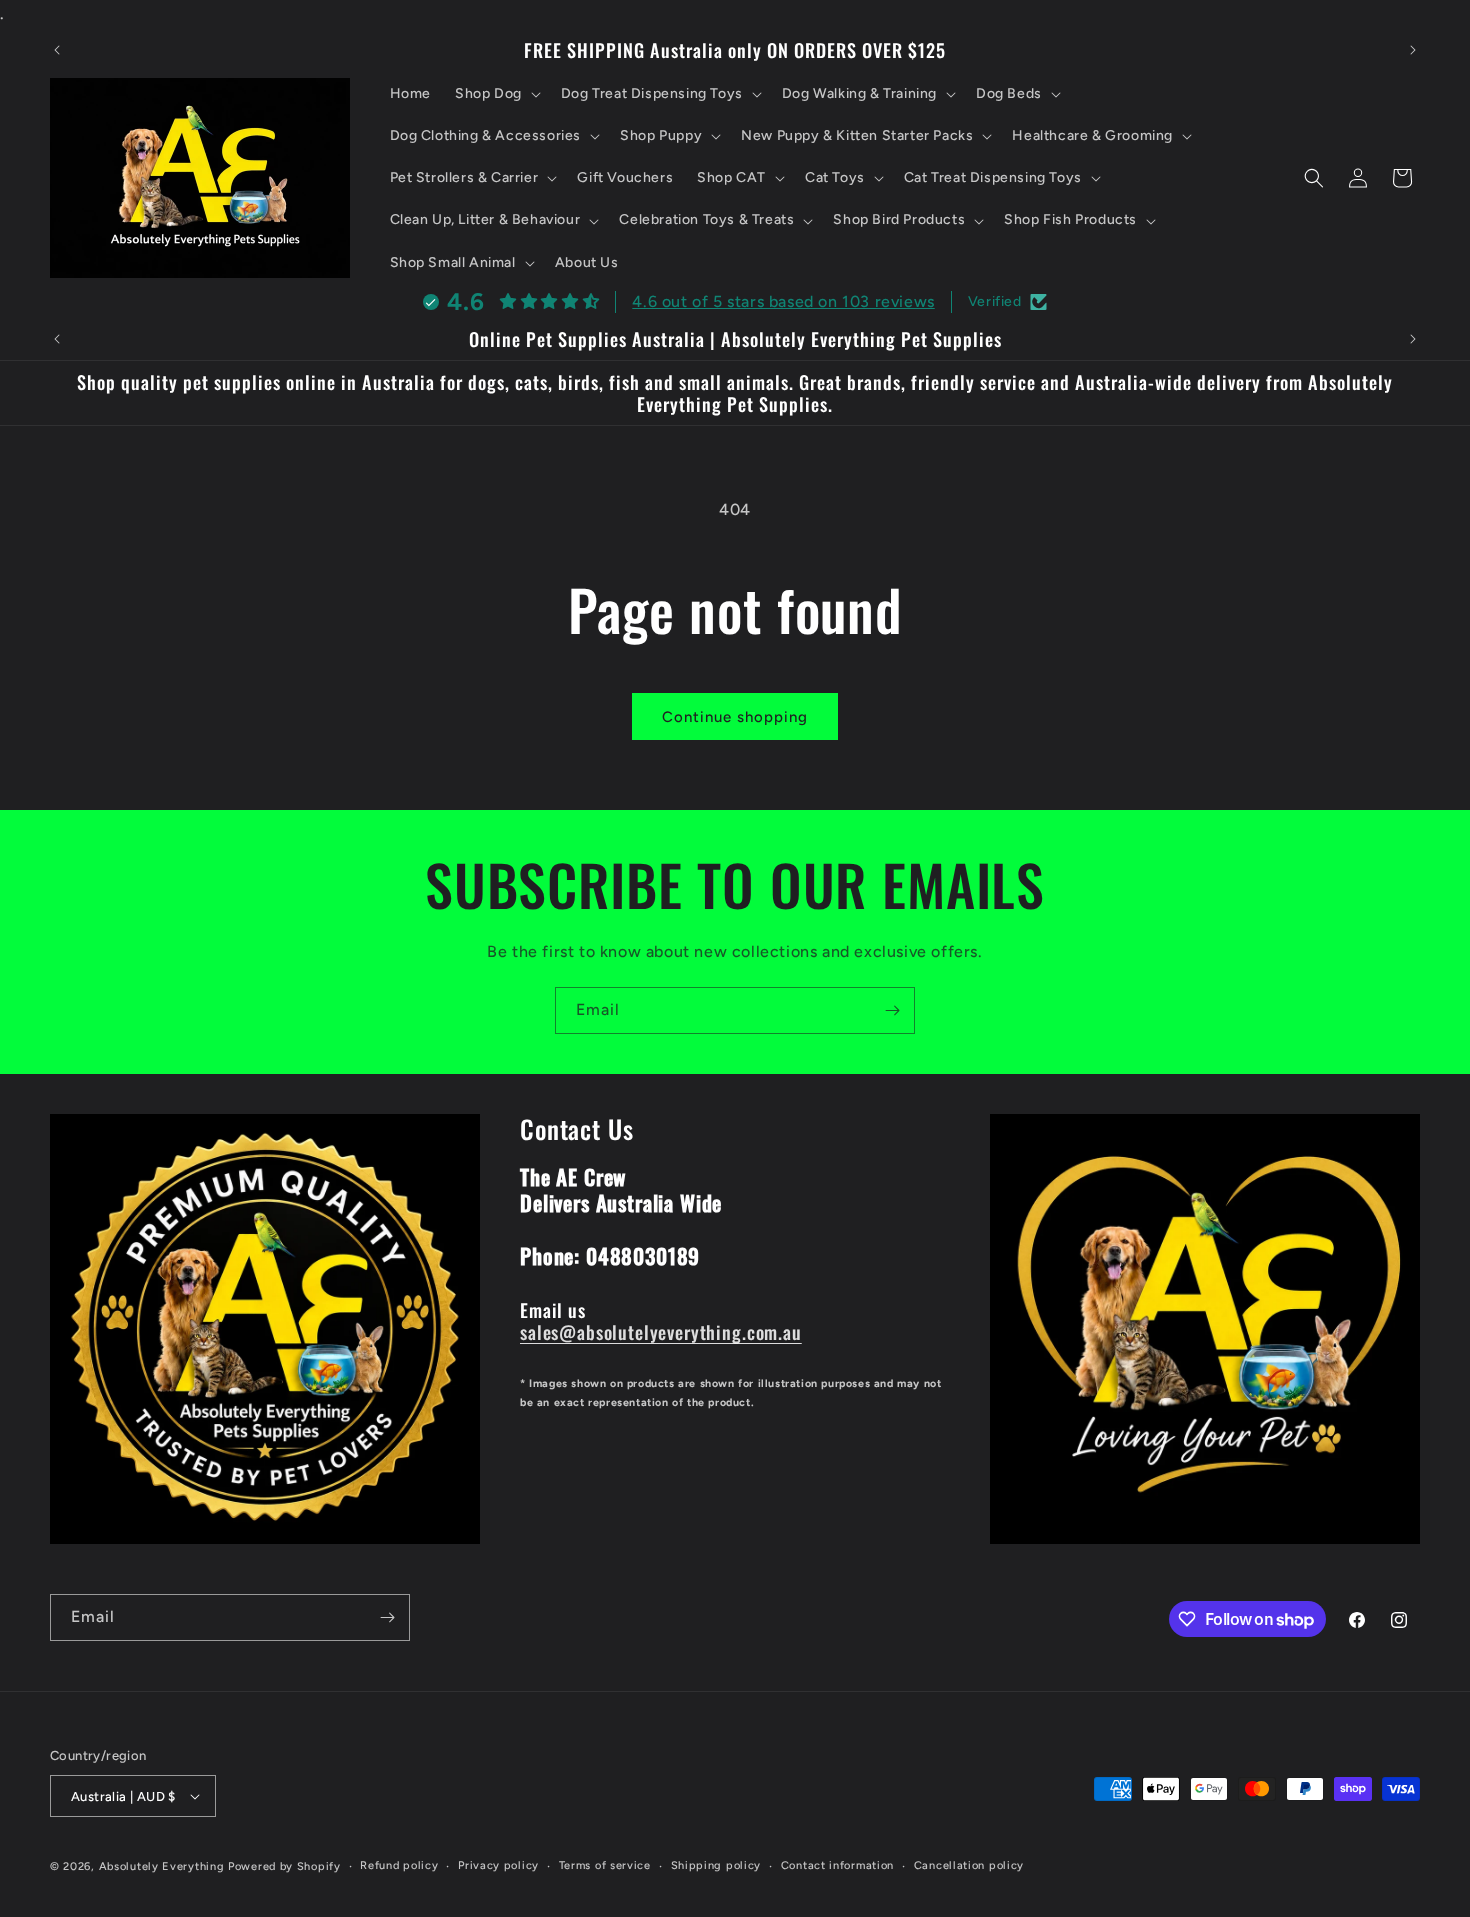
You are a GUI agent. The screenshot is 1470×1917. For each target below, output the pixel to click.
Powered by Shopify (284, 1866)
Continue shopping (735, 717)
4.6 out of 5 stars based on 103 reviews (783, 301)
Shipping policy (716, 1865)
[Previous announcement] (57, 50)
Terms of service (605, 1865)
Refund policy (399, 1865)
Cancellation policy (969, 1865)
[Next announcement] (1413, 50)
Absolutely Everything (162, 1866)
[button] (496, 94)
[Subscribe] (892, 1010)
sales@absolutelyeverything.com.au (661, 1331)
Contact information (837, 1865)
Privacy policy (498, 1865)
